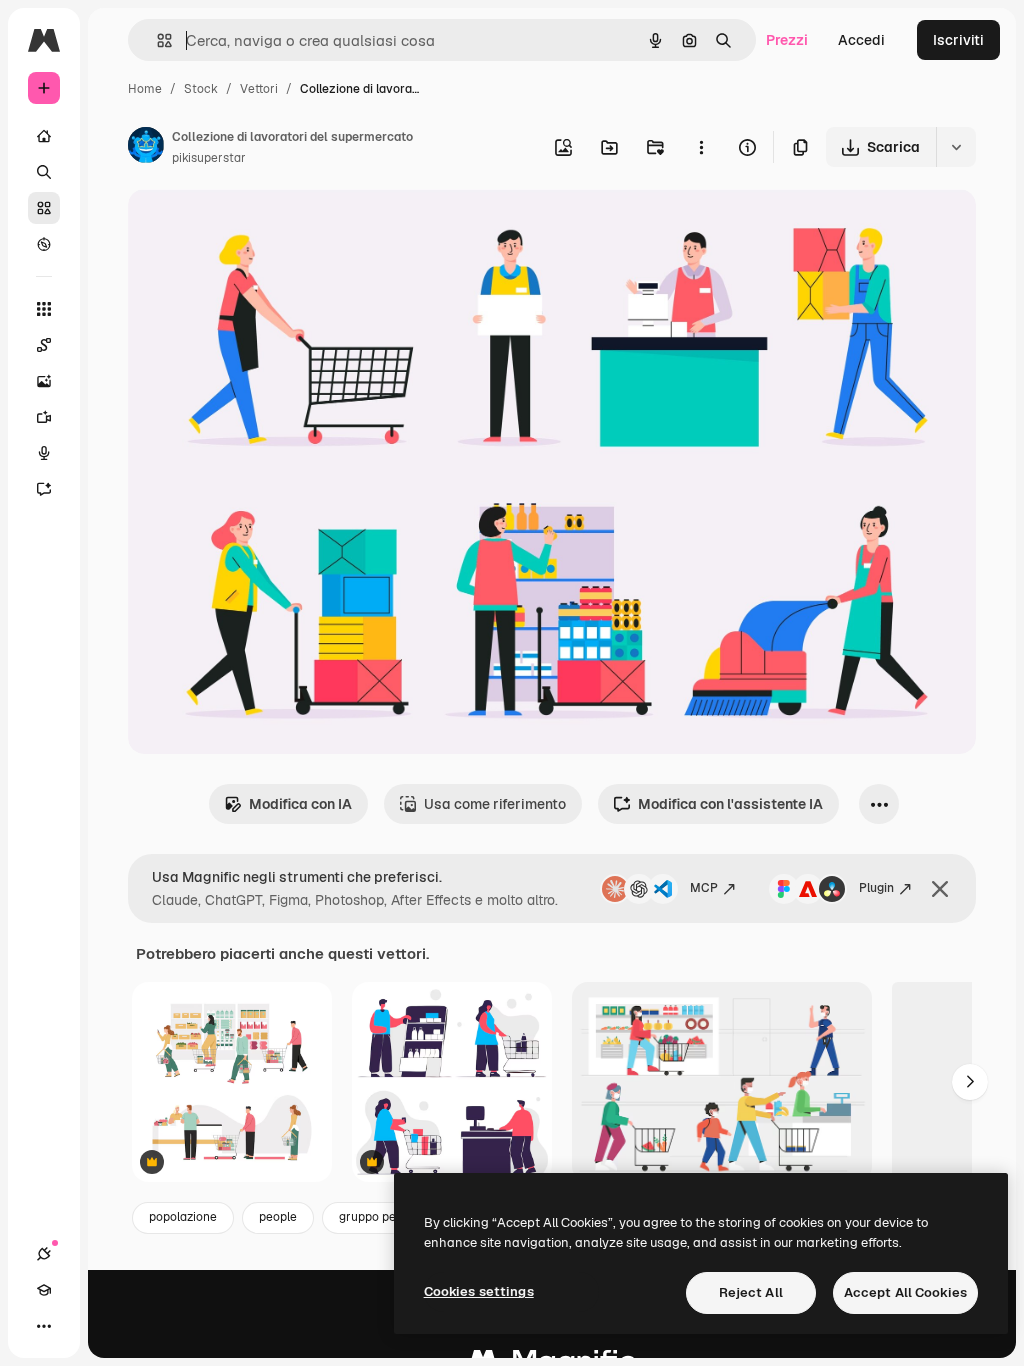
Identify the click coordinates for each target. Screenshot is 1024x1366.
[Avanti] (970, 1082)
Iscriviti (958, 40)
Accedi (861, 40)
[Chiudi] (940, 889)
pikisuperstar (209, 158)
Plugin (876, 888)
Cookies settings (479, 1291)
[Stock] (44, 208)
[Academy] (44, 1290)
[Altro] (44, 1326)
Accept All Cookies (905, 1292)
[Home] (44, 136)
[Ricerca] (44, 172)
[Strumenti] (44, 309)
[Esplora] (44, 244)
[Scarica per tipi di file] (956, 147)
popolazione (183, 1217)
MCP (704, 888)
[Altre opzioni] (701, 147)
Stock (201, 89)
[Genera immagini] (44, 381)
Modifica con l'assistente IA (730, 804)
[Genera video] (44, 417)
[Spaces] (44, 345)
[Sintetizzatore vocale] (44, 453)
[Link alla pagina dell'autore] (146, 148)
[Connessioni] (44, 1254)
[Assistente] (44, 489)
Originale (260, 227)
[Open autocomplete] (156, 40)
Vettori (259, 89)
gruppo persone (383, 1217)
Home (145, 89)
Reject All (751, 1292)
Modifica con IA (300, 804)
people (278, 1217)
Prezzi (787, 40)
